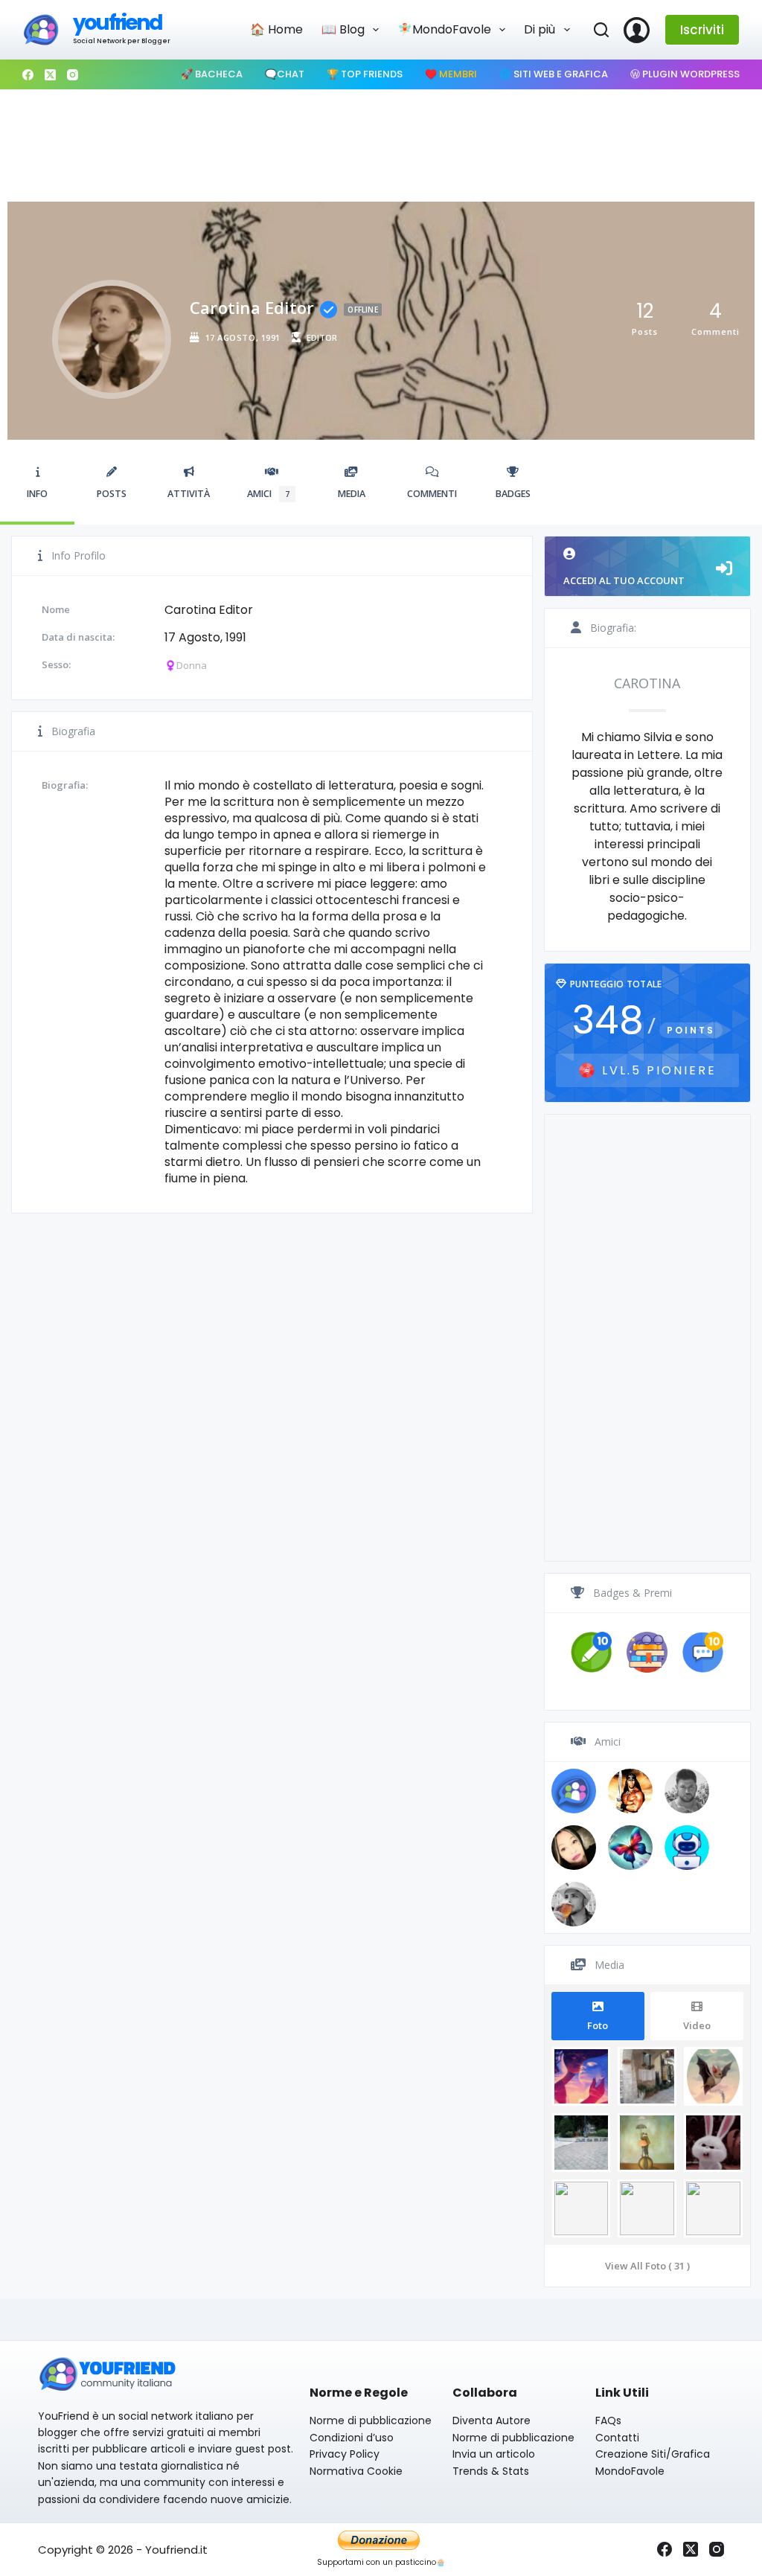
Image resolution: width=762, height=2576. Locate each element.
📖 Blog (343, 29)
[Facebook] (28, 75)
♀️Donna (186, 665)
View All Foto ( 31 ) (647, 2266)
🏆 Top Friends (365, 74)
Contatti (617, 2438)
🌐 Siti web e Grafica (554, 74)
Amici (268, 494)
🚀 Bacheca (212, 74)
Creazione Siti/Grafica (653, 2454)
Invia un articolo (494, 2454)
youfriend (117, 23)
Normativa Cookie (356, 2471)
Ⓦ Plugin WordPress (685, 74)
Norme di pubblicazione (371, 2420)
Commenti (432, 494)
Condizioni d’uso (352, 2438)
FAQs (608, 2420)
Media (352, 494)
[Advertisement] (381, 142)
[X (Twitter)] (50, 75)
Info (37, 494)
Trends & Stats (491, 2471)
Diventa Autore (492, 2420)
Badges (513, 494)
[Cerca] (601, 30)
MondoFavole (630, 2471)
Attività (189, 494)
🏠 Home (276, 29)
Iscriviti (702, 30)
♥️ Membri (451, 74)
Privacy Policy (345, 2454)
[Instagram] (73, 75)
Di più (540, 29)
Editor (322, 337)
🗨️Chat (285, 74)
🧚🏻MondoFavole (444, 29)
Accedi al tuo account (624, 580)
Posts (112, 494)
